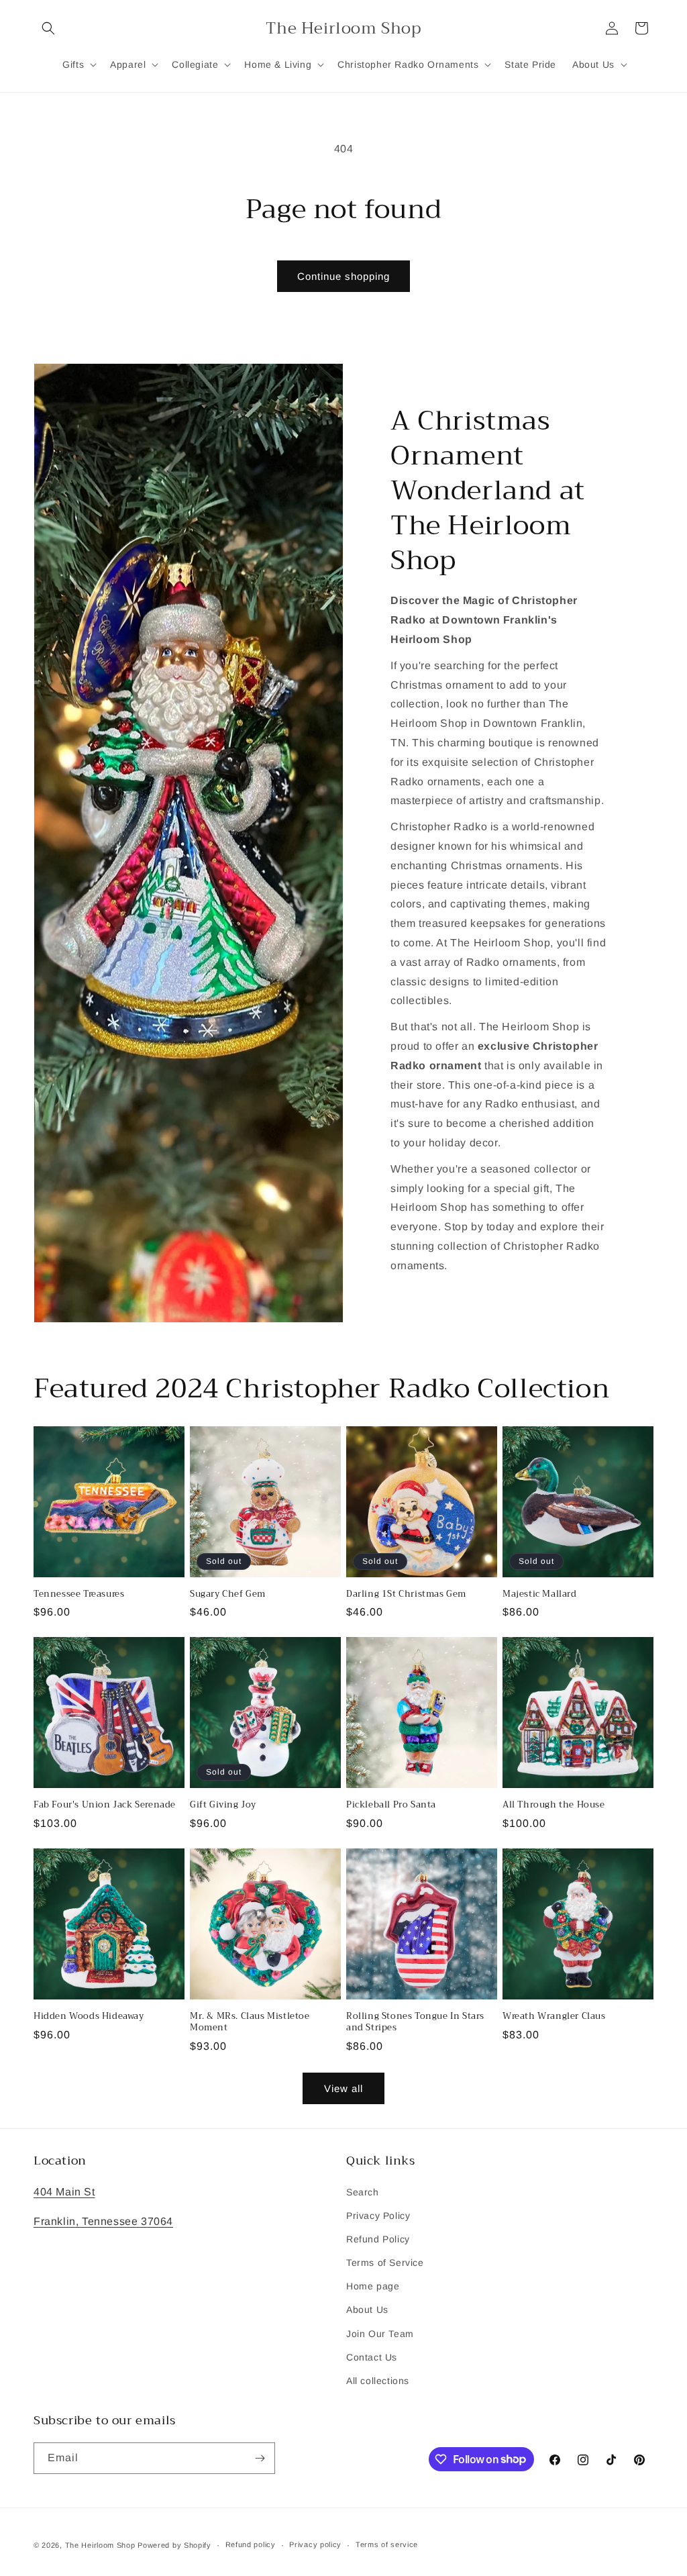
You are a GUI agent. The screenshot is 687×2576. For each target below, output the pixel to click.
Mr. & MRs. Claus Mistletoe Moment (250, 2022)
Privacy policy (315, 2544)
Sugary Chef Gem (228, 1594)
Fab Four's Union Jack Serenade (105, 1805)
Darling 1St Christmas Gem (406, 1594)
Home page (373, 2286)
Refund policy (251, 2544)
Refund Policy (378, 2239)
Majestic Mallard (540, 1594)
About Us (367, 2310)
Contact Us (372, 2357)
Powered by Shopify (174, 2545)
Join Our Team (380, 2334)
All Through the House (554, 1805)
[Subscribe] (260, 2458)
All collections (378, 2381)
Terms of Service (385, 2263)
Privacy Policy (378, 2216)
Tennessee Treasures (79, 1594)
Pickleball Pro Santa (391, 1805)
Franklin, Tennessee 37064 (103, 2221)
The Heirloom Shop (100, 2545)
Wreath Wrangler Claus (554, 2017)
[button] (48, 28)
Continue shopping (343, 276)
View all (343, 2088)
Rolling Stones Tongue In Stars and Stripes (415, 2022)
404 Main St (64, 2192)
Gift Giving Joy (223, 1805)
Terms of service (387, 2544)
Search (363, 2192)
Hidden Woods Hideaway (89, 2017)
